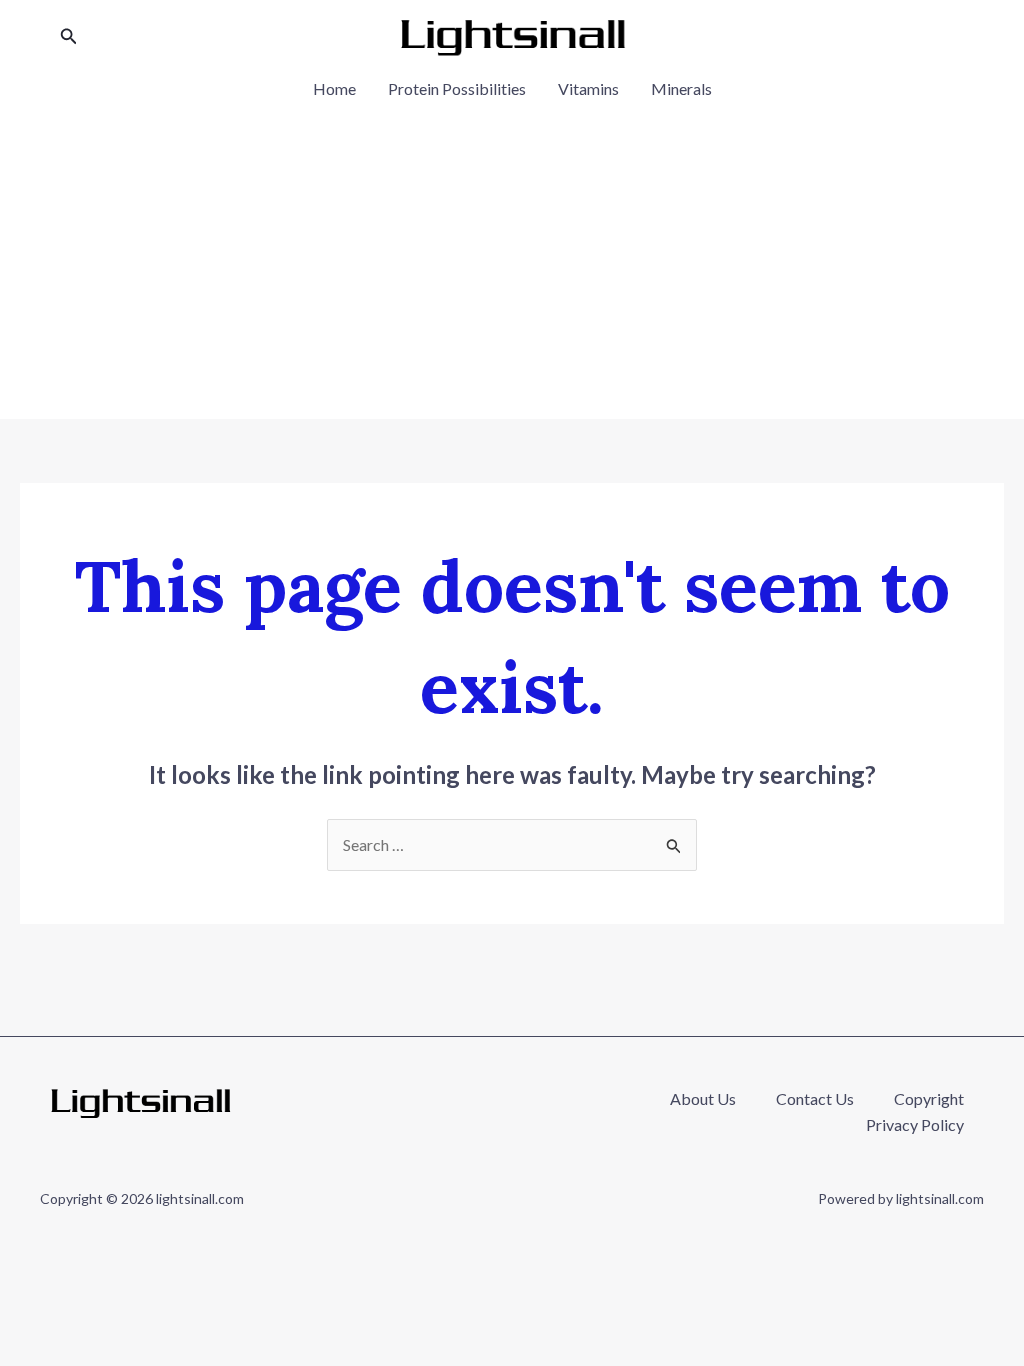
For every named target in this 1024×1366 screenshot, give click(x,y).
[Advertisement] (512, 254)
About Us (703, 1098)
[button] (69, 36)
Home (334, 88)
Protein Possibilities (457, 88)
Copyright (929, 1098)
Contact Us (815, 1098)
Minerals (681, 88)
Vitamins (588, 88)
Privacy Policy (915, 1124)
